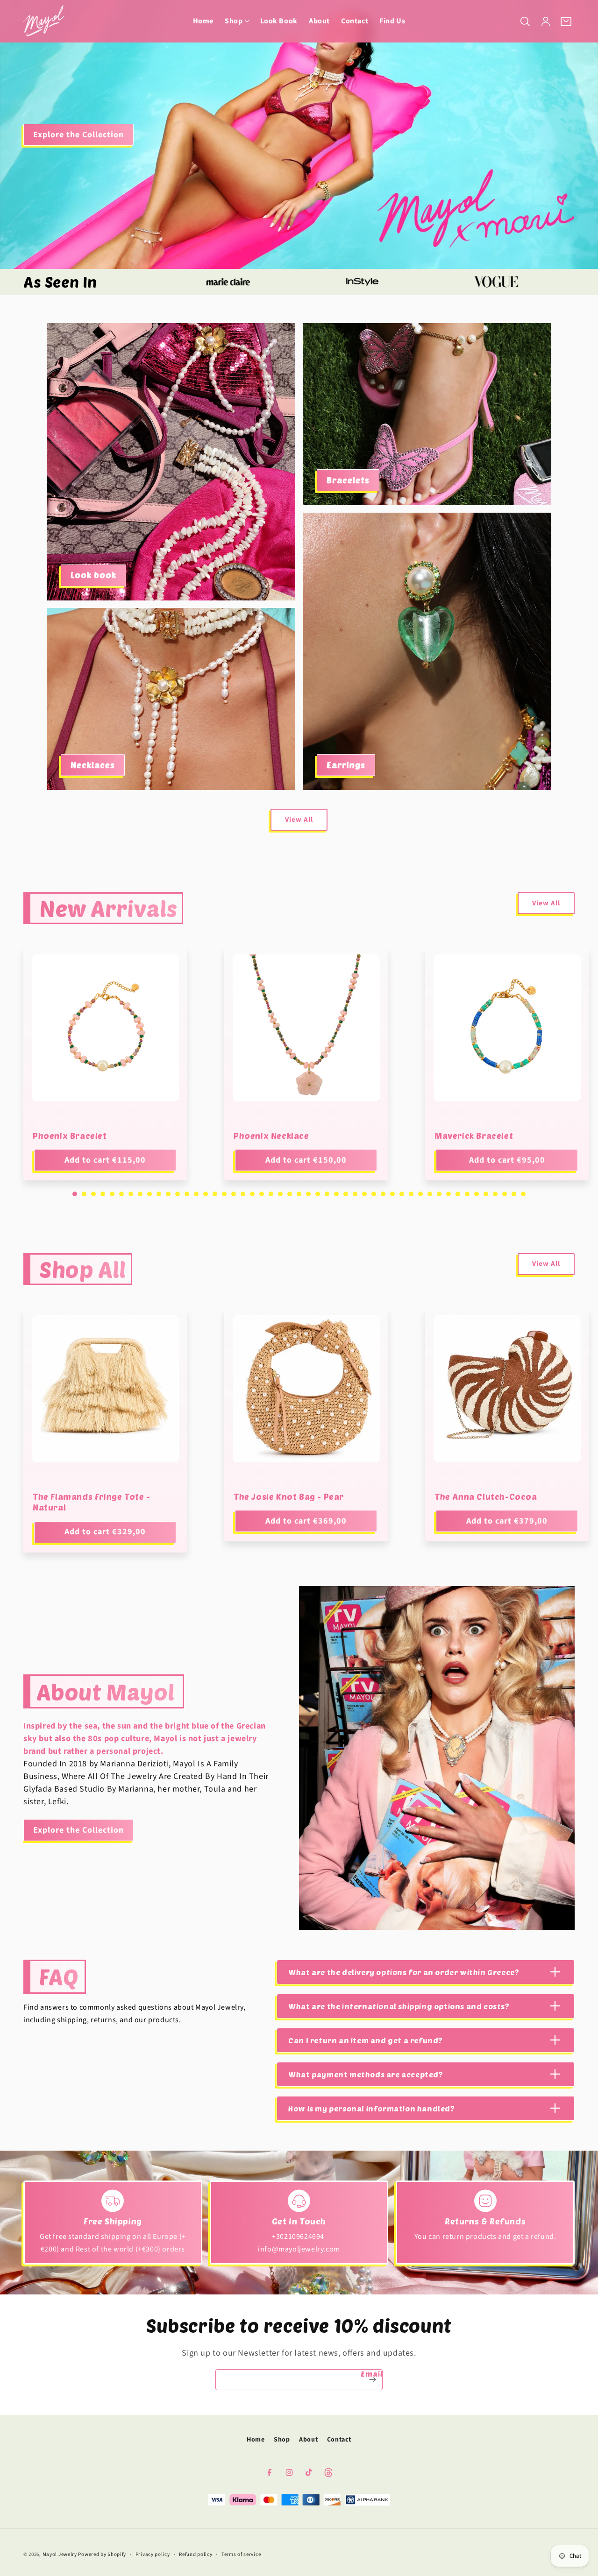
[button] (237, 21)
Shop (282, 2440)
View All (299, 820)
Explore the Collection (78, 134)
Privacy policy (153, 2554)
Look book (93, 575)
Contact (339, 2440)
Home (256, 2440)
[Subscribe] (372, 2380)
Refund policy (196, 2554)
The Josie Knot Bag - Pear (289, 1496)
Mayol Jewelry (60, 2554)
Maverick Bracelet (474, 1136)
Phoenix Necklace (271, 1136)
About (308, 2440)
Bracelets (348, 480)
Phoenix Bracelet (70, 1136)
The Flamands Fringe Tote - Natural (92, 1502)
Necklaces (93, 765)
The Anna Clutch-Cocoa (486, 1496)
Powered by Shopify (102, 2554)
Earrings (346, 765)
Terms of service (241, 2554)
